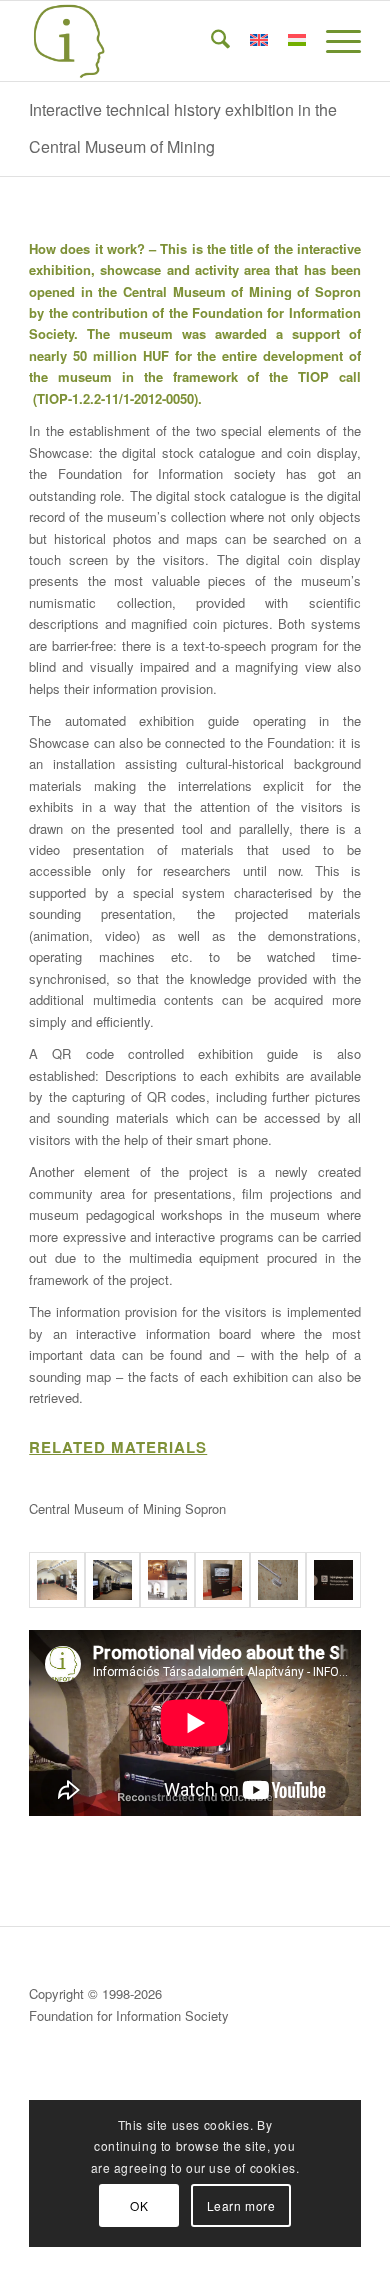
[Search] (210, 41)
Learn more (241, 2205)
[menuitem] (210, 41)
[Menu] (333, 41)
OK (139, 2205)
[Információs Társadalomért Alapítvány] (161, 41)
